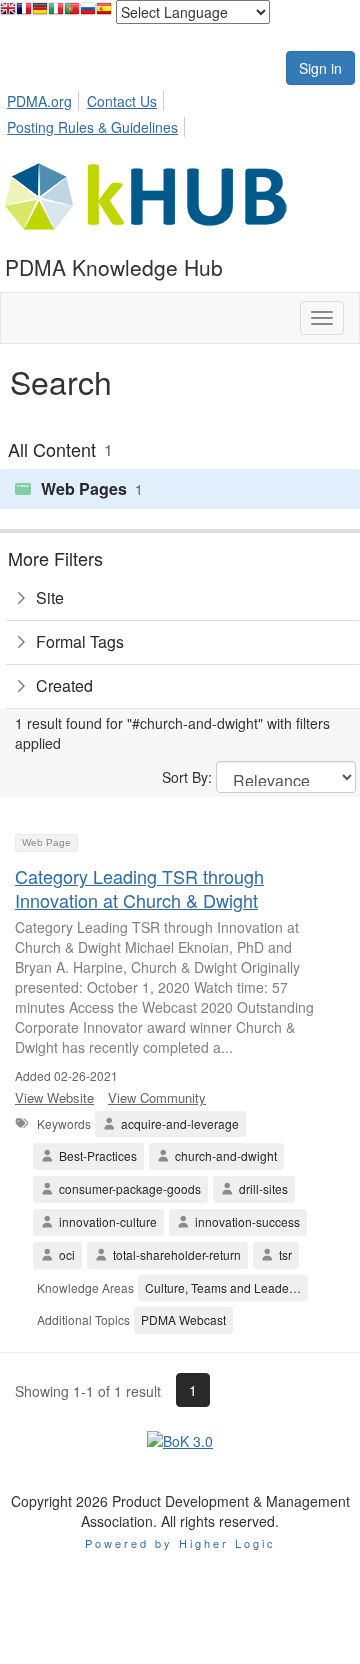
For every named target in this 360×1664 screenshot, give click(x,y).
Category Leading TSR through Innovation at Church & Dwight (139, 887)
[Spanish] (104, 13)
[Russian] (88, 13)
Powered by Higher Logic (180, 1543)
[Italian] (56, 13)
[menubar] (180, 111)
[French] (24, 13)
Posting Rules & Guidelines (92, 127)
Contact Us (122, 101)
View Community (157, 1097)
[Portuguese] (72, 13)
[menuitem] (45, 98)
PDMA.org (39, 101)
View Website (54, 1097)
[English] (8, 13)
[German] (40, 13)
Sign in (320, 68)
